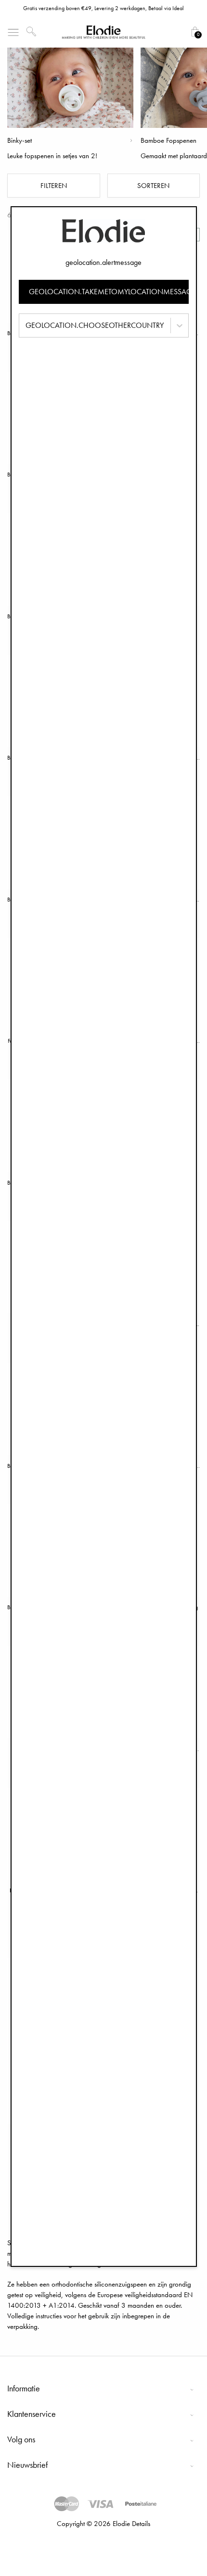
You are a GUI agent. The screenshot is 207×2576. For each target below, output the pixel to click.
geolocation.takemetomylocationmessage (109, 292)
